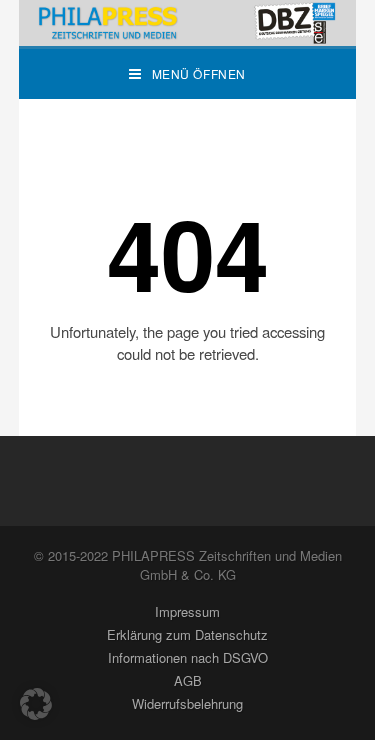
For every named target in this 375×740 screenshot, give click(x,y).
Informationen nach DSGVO (188, 657)
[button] (36, 704)
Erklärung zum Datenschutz (187, 634)
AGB (188, 680)
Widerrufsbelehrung (187, 703)
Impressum (187, 611)
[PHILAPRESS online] (188, 23)
